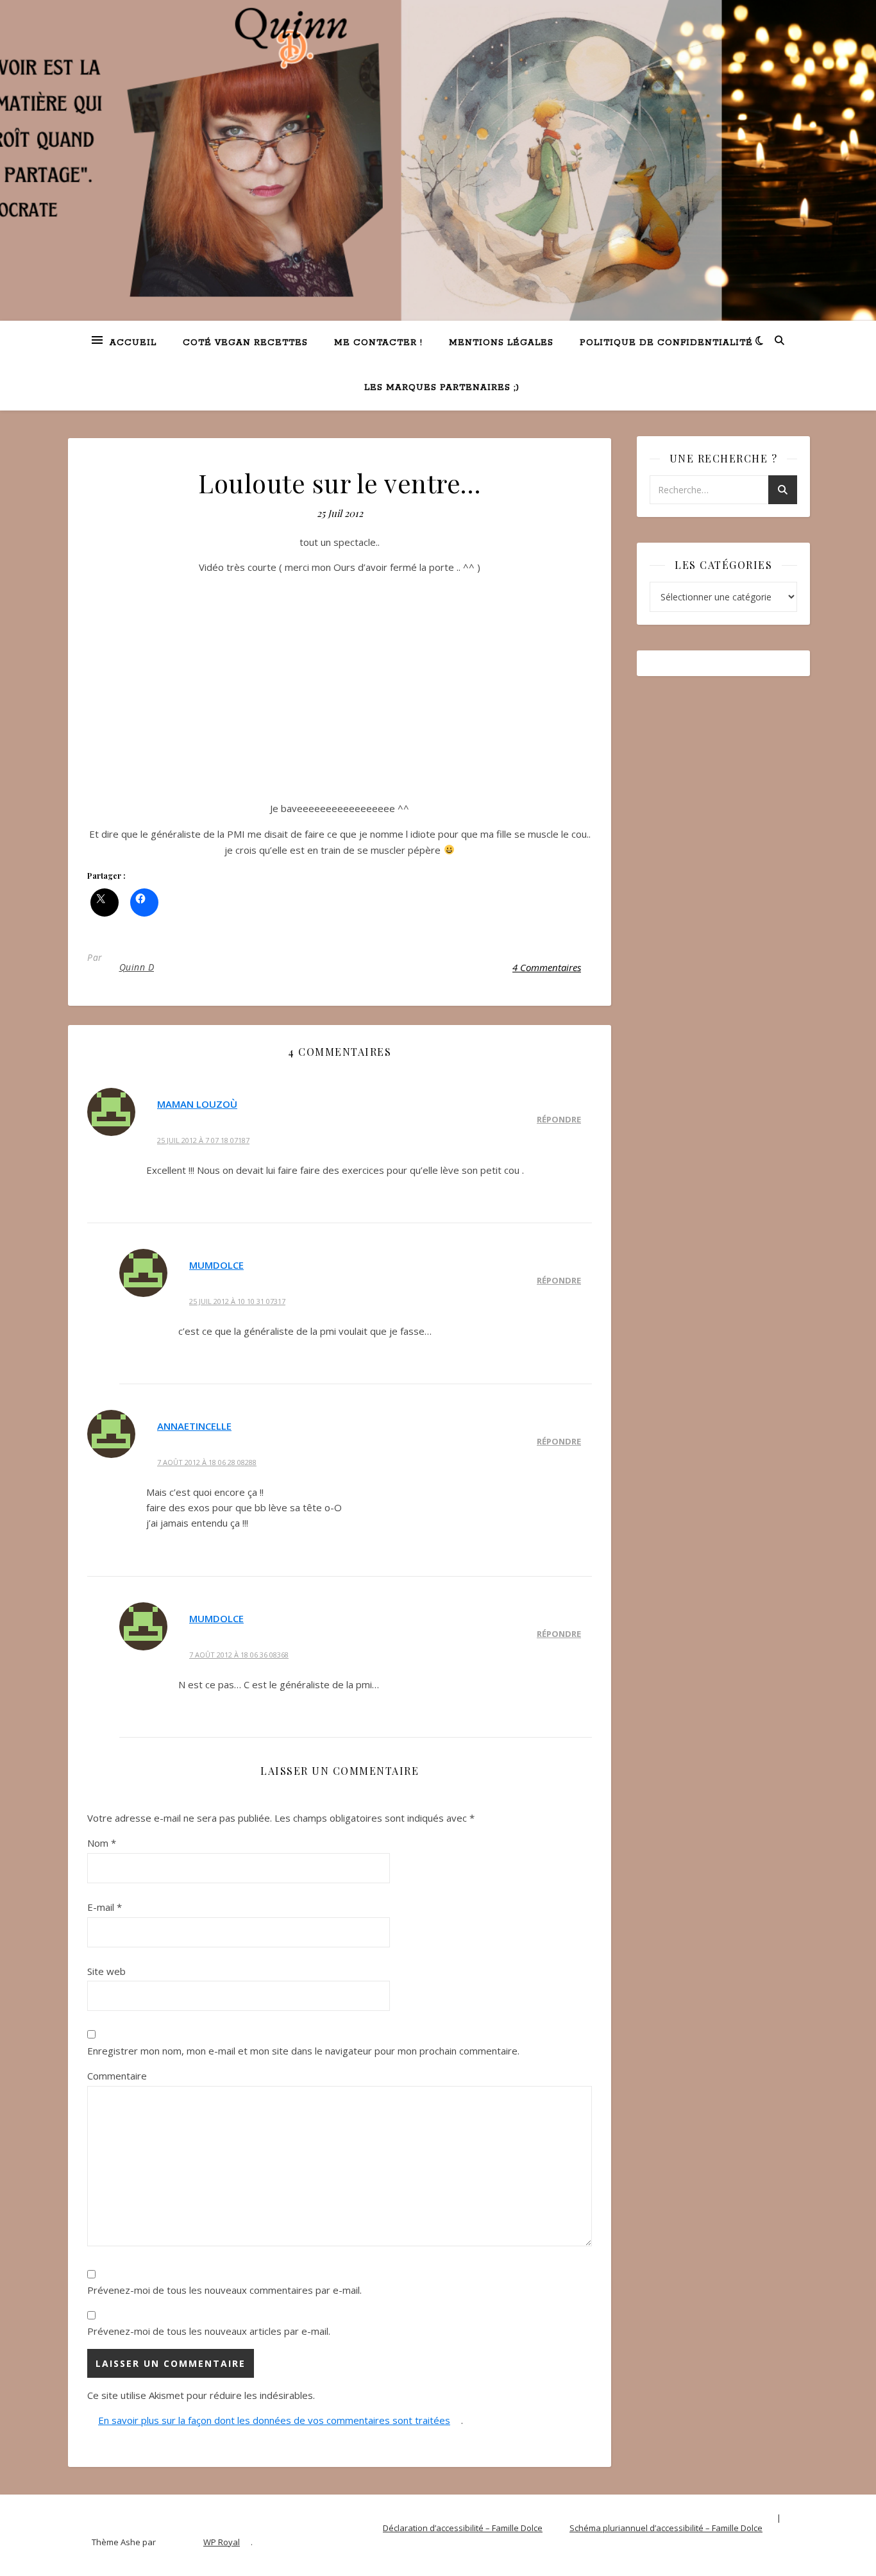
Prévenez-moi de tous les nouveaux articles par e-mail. (209, 2331)
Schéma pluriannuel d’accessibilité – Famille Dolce (666, 2528)
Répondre (559, 1119)
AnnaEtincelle (194, 1426)
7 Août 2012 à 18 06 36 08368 (239, 1655)
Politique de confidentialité (666, 343)
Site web (106, 1971)
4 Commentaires (547, 967)
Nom (102, 1843)
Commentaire (117, 2076)
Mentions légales (501, 343)
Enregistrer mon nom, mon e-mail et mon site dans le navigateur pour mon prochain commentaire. (303, 2051)
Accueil (133, 343)
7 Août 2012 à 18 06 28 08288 (207, 1462)
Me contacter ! (378, 343)
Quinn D (137, 967)
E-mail (105, 1907)
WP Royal (222, 2542)
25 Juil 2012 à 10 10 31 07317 (237, 1301)
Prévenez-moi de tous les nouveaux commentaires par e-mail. (224, 2290)
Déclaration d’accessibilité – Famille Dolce (463, 2528)
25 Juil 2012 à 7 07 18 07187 (203, 1140)
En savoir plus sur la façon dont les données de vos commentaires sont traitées (274, 2420)
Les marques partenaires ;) (442, 388)
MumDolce (216, 1265)
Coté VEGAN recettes (245, 343)
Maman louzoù (197, 1104)
